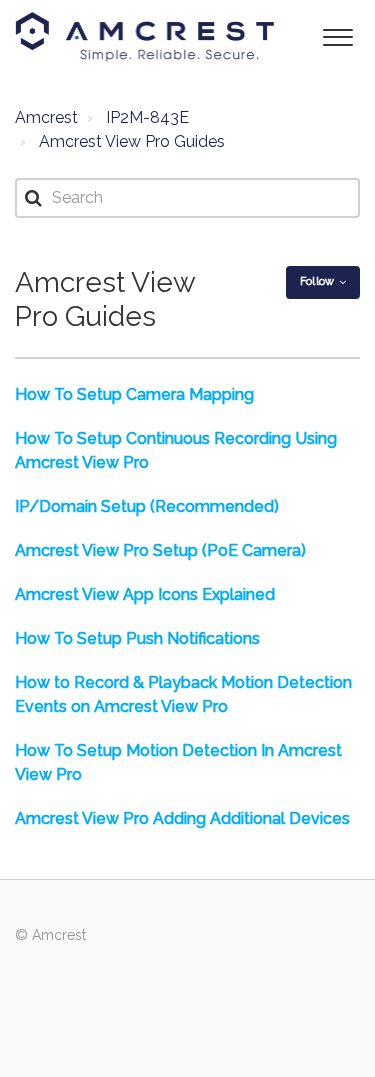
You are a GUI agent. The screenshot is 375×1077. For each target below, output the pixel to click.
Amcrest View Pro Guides (132, 141)
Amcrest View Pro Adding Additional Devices (182, 818)
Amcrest (46, 117)
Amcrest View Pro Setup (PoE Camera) (160, 550)
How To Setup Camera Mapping (134, 394)
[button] (337, 35)
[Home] (145, 37)
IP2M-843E (147, 117)
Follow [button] (317, 281)
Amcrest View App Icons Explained (145, 594)
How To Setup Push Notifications (137, 638)
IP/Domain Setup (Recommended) (147, 506)
